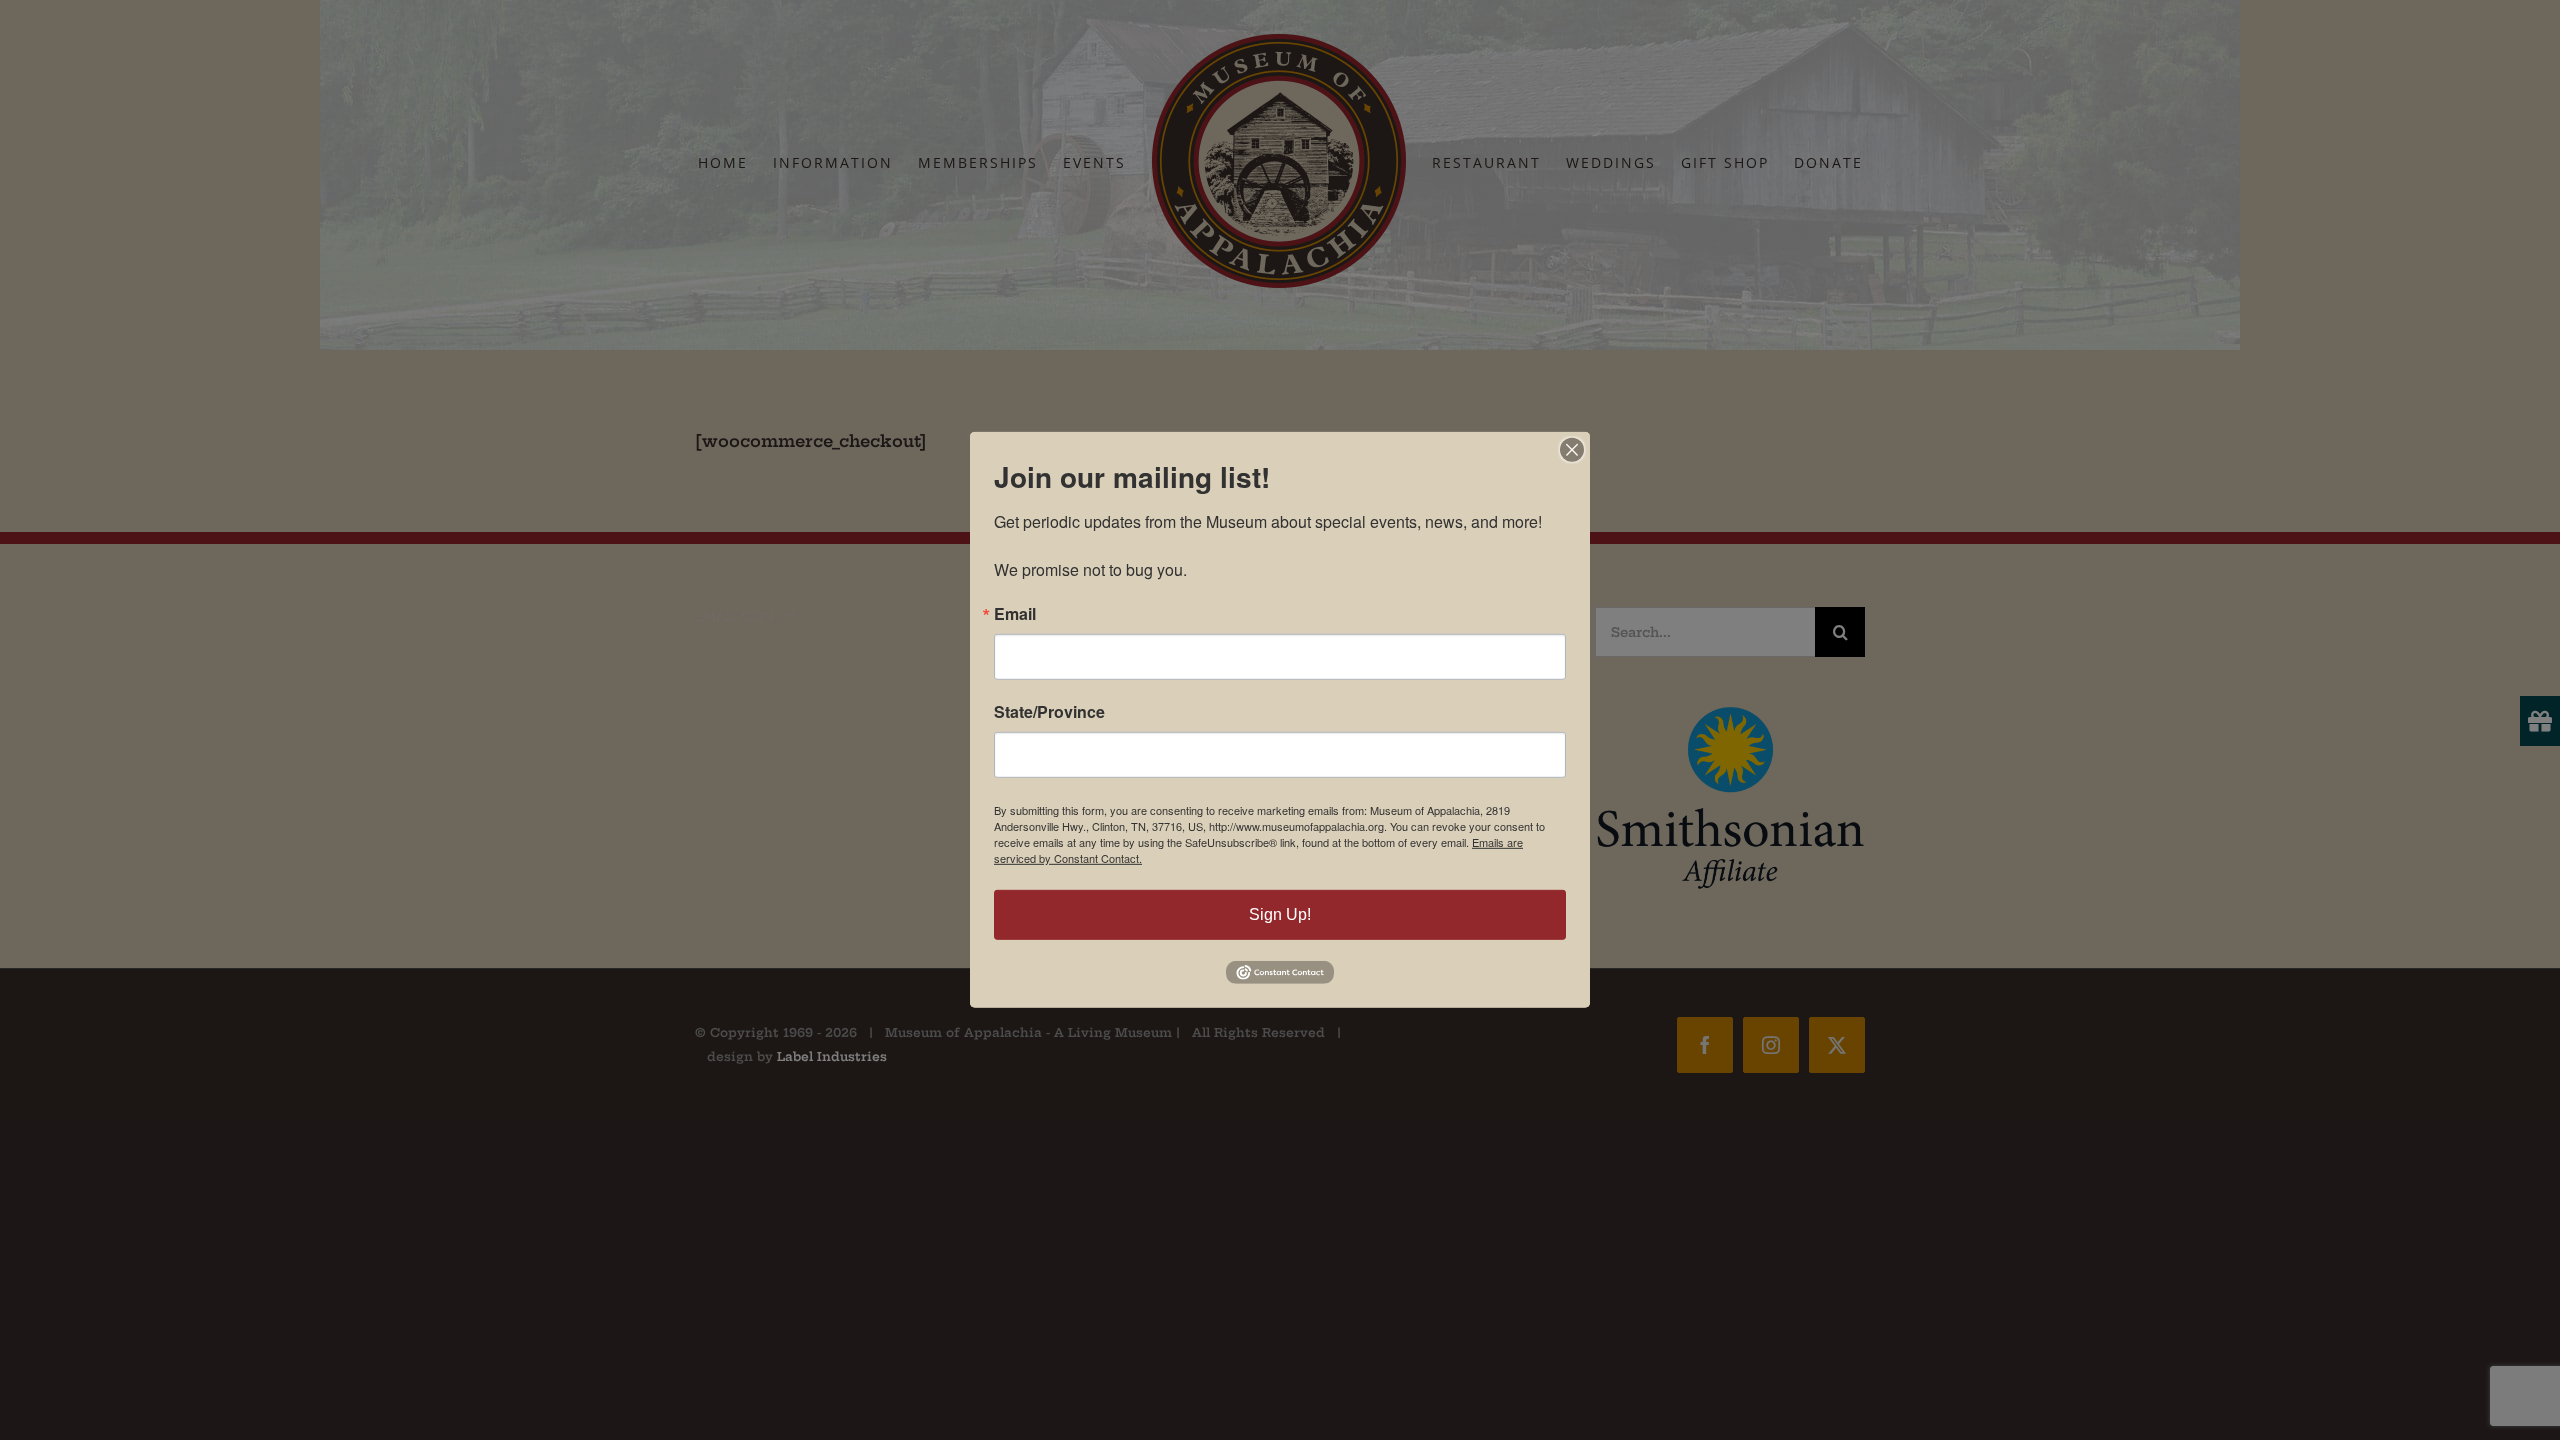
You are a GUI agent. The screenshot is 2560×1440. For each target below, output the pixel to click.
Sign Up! (1280, 914)
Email (1015, 614)
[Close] (1572, 450)
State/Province (1049, 712)
